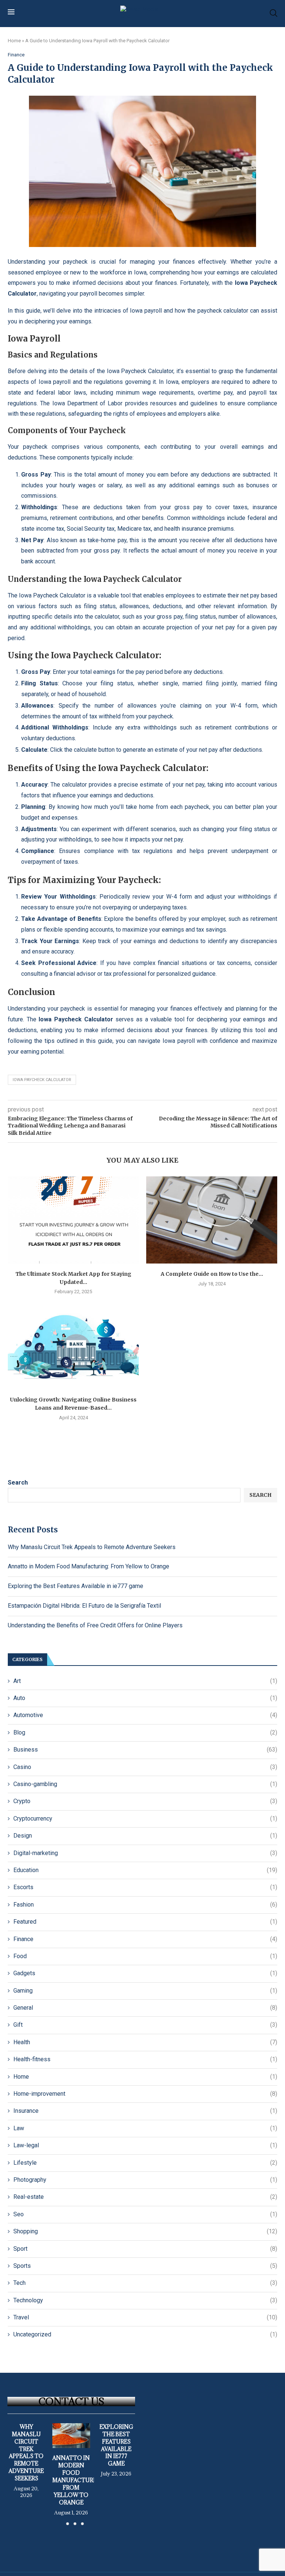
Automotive (145, 1715)
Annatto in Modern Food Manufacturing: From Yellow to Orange (89, 1566)
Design (145, 1836)
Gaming (145, 1991)
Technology (145, 2300)
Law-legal (145, 2145)
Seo (145, 2214)
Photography (145, 2180)
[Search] (273, 13)
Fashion (145, 1905)
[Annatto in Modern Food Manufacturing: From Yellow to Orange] (71, 2436)
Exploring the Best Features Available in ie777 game (76, 1586)
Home (14, 41)
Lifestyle (145, 2163)
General (145, 2008)
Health (145, 2042)
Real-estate (145, 2197)
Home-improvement (145, 2094)
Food (145, 1956)
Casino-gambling (145, 1784)
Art (145, 1681)
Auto (145, 1698)
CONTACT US (71, 2401)
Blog (145, 1732)
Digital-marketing (145, 1853)
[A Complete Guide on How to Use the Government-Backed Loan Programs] (212, 1220)
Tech (145, 2283)
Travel (145, 2317)
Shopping (145, 2231)
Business (145, 1750)
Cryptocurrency (145, 1819)
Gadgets (145, 1973)
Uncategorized (145, 2334)
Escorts (145, 1887)
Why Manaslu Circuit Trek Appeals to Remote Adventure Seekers (92, 1547)
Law (145, 2128)
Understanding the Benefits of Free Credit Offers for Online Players (95, 1625)
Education (145, 1870)
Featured (145, 1922)
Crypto (145, 1801)
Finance (145, 1939)
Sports (145, 2266)
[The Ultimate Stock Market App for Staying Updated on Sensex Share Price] (73, 1220)
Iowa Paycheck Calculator (42, 1080)
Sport (145, 2249)
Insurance (145, 2111)
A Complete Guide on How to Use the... (212, 1274)
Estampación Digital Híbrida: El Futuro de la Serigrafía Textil (84, 1606)
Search (18, 1483)
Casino (145, 1767)
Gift (145, 2025)
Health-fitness (145, 2059)
